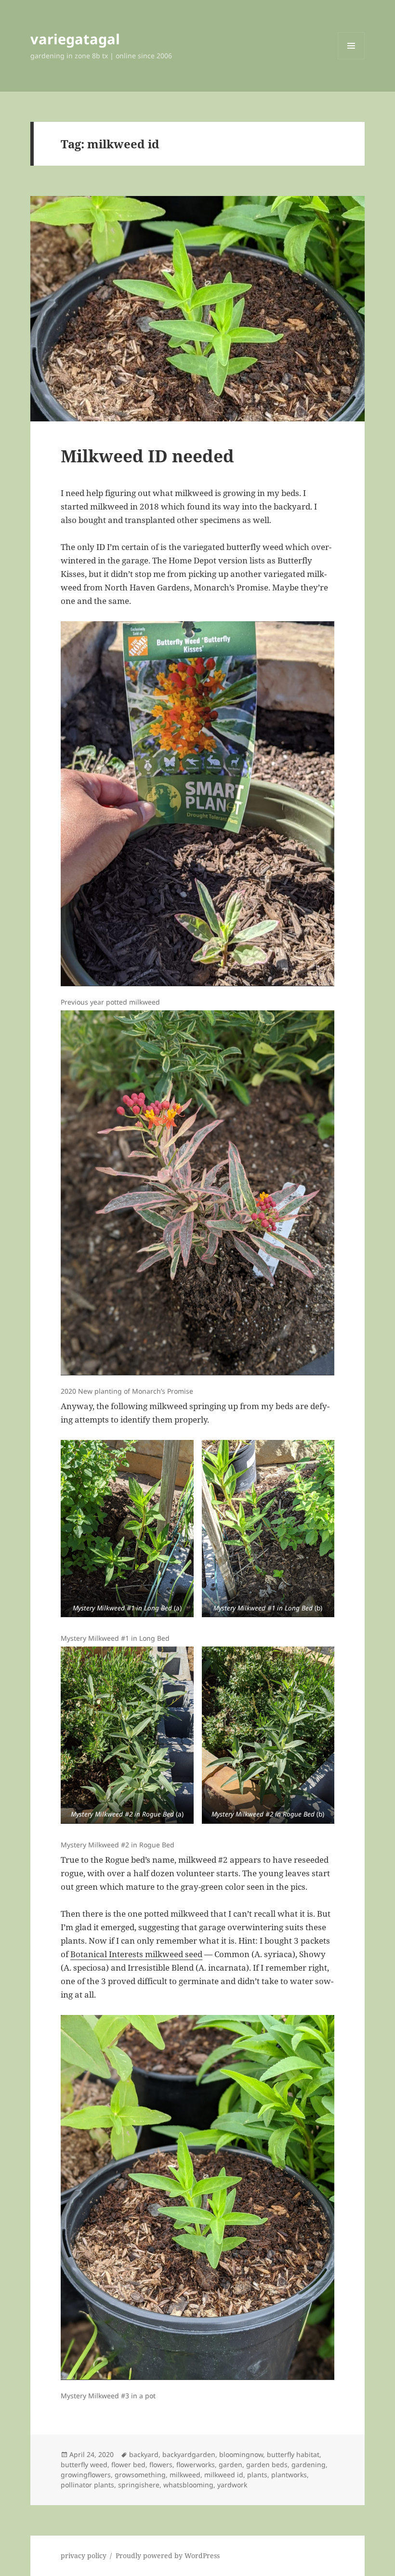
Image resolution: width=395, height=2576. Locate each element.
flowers (161, 2465)
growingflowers (86, 2475)
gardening (309, 2465)
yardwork (232, 2485)
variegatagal (75, 39)
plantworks (289, 2475)
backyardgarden (189, 2454)
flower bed (128, 2465)
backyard (144, 2454)
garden (230, 2465)
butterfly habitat (293, 2454)
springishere (139, 2485)
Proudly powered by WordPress (168, 2556)
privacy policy (84, 2556)
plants (257, 2475)
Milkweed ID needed (147, 456)
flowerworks (196, 2465)
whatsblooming (188, 2485)
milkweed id (224, 2475)
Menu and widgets (351, 59)
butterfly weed (84, 2465)
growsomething (140, 2475)
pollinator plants (87, 2485)
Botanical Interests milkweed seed (136, 1954)
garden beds (267, 2465)
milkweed (185, 2475)
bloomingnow (241, 2454)
